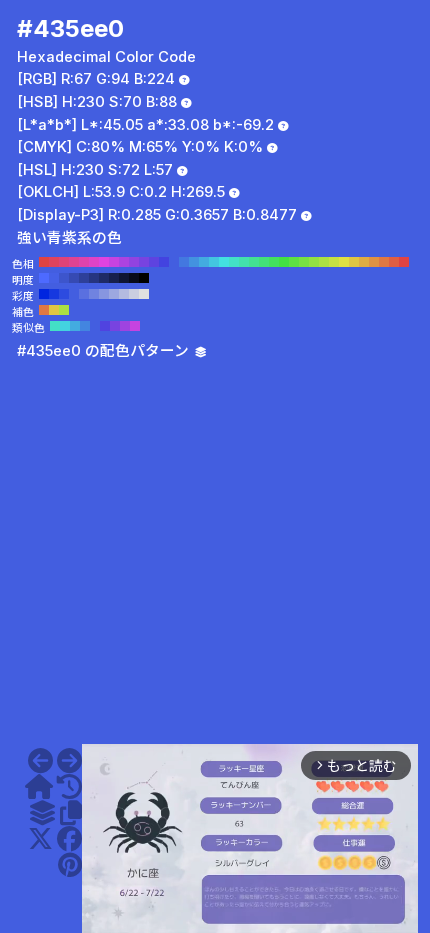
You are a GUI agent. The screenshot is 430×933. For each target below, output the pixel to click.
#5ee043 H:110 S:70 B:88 (294, 262)
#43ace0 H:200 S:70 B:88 (204, 262)
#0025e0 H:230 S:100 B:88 (44, 294)
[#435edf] (40, 761)
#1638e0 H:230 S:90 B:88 (54, 294)
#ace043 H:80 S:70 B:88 (324, 262)
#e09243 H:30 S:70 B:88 (374, 262)
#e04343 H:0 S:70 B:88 (404, 262)
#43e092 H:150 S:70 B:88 (254, 262)
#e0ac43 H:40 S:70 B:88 (364, 262)
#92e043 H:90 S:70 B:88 (314, 262)
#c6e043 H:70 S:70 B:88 (334, 262)
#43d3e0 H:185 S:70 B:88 (65, 326)
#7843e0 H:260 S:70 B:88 (144, 262)
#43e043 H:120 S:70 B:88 (284, 262)
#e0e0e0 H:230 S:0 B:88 (144, 294)
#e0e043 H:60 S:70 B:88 (344, 262)
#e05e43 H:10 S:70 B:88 (394, 262)
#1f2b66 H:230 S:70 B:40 (104, 278)
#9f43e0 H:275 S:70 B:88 (125, 326)
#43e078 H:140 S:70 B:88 (264, 262)
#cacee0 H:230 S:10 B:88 (134, 294)
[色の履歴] (69, 787)
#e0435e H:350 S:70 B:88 (54, 262)
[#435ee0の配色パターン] (42, 813)
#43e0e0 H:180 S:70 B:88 (224, 262)
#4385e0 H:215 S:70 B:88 (85, 326)
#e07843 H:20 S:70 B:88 (384, 262)
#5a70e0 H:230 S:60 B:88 (84, 294)
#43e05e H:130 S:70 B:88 (274, 262)
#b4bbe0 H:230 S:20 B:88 (124, 294)
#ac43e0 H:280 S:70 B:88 (124, 262)
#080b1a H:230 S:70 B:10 (134, 278)
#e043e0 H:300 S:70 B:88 (104, 262)
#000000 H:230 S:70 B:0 (144, 278)
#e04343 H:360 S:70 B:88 (44, 262)
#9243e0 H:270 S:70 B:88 (134, 262)
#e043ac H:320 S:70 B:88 (84, 262)
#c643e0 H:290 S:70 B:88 (114, 262)
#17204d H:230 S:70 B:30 (114, 278)
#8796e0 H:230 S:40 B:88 (104, 294)
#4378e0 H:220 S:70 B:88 (184, 262)
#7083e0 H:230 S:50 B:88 (94, 294)
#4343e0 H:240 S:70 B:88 (164, 262)
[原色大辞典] (39, 787)
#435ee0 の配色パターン (105, 351)
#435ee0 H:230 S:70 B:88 (174, 262)
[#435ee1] (69, 761)
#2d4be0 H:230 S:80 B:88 (64, 294)
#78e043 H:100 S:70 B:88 (304, 262)
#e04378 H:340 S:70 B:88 (64, 262)
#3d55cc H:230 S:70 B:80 (64, 278)
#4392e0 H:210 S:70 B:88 (194, 262)
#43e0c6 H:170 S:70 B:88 (234, 262)
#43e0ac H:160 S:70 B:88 (244, 262)
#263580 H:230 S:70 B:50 (94, 278)
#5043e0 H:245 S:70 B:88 (105, 326)
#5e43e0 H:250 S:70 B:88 (154, 262)
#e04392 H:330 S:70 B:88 (74, 262)
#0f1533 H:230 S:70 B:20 (124, 278)
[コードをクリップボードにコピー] (71, 813)
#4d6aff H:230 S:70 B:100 (44, 278)
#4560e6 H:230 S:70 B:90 (54, 278)
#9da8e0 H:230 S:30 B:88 (114, 294)
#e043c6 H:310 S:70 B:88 (94, 262)
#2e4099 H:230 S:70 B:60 (84, 278)
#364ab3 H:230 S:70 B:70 (74, 278)
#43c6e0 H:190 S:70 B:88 (214, 262)
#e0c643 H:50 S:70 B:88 (354, 262)
